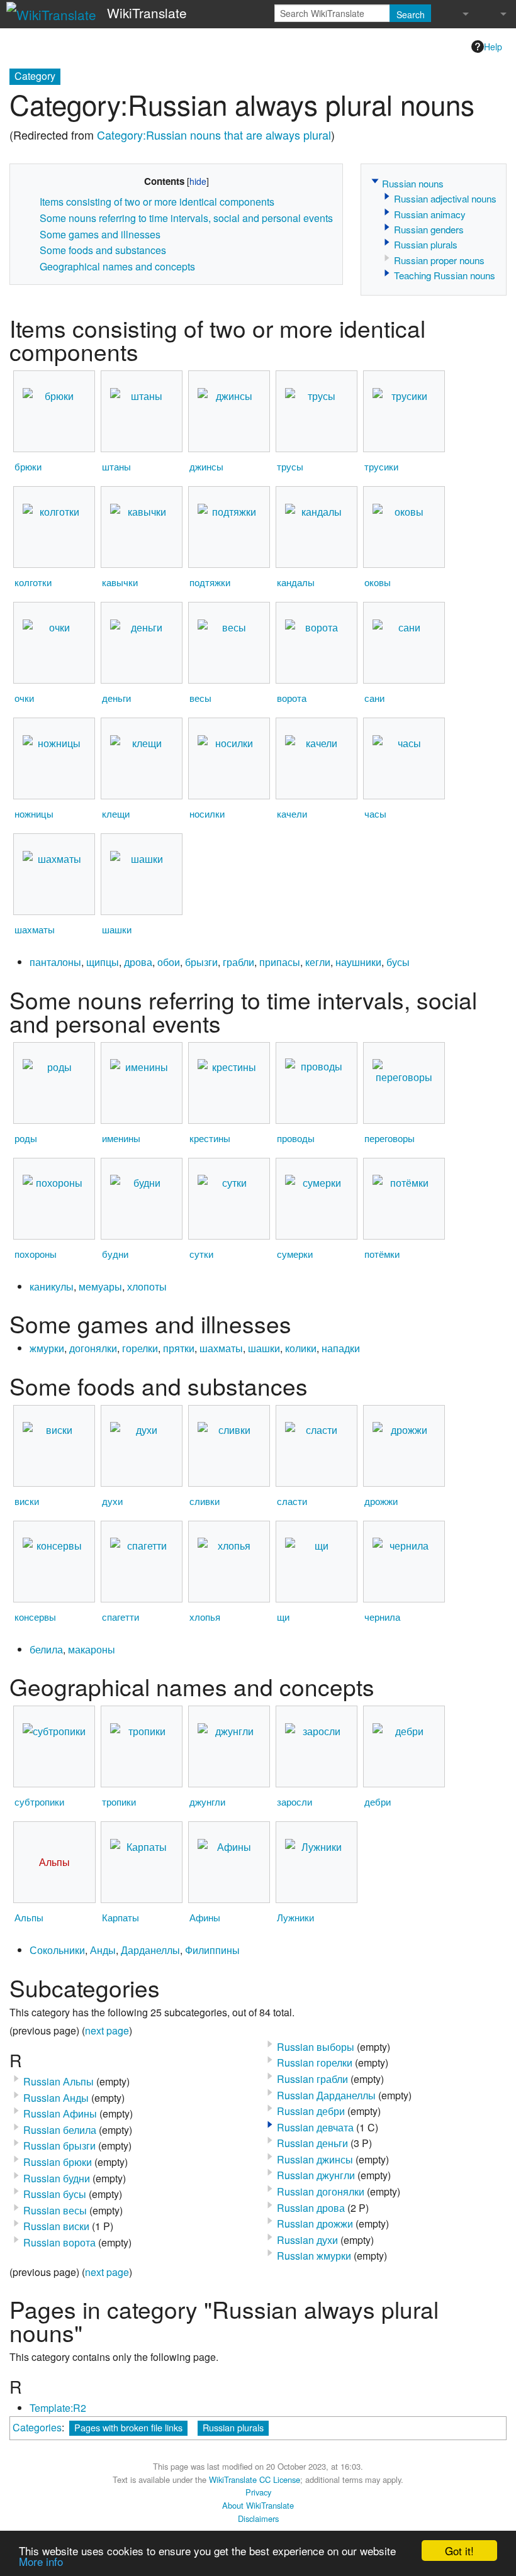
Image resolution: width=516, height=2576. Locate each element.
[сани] (404, 643)
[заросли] (317, 1747)
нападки (341, 1348)
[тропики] (142, 1747)
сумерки (295, 1254)
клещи (116, 813)
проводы (296, 1138)
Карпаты (121, 1917)
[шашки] (142, 874)
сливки (205, 1501)
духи (112, 1501)
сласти (292, 1501)
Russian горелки (315, 2062)
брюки (28, 466)
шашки (117, 929)
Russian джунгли (316, 2175)
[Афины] (229, 1863)
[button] (375, 181)
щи (283, 1617)
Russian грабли (312, 2079)
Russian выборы (316, 2047)
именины (121, 1138)
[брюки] (54, 412)
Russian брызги (59, 2146)
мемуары (100, 1286)
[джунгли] (229, 1747)
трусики (381, 466)
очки (24, 698)
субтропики (39, 1802)
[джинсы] (229, 412)
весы (200, 698)
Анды (103, 1950)
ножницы (34, 813)
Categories (37, 2427)
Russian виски (56, 2226)
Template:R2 (58, 2408)
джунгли (207, 1802)
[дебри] (404, 1747)
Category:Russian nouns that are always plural (214, 135)
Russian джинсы (315, 2159)
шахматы (35, 929)
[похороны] (54, 1198)
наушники (358, 962)
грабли (238, 962)
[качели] (317, 759)
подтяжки (210, 582)
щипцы (103, 962)
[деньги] (142, 643)
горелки (140, 1348)
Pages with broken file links (128, 2427)
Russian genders (429, 229)
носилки (207, 813)
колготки (33, 582)
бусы (398, 962)
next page (107, 2030)
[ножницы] (54, 759)
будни (115, 1254)
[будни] (142, 1199)
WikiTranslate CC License (255, 2479)
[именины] (142, 1083)
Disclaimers (258, 2518)
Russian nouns (413, 183)
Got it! (459, 2551)
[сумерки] (317, 1198)
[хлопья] (229, 1561)
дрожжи (381, 1501)
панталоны (55, 962)
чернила (382, 1617)
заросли (294, 1802)
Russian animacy (430, 214)
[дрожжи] (404, 1446)
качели (292, 813)
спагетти (121, 1617)
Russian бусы (55, 2194)
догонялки (93, 1348)
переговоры (390, 1138)
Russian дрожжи (315, 2223)
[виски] (54, 1446)
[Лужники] (317, 1863)
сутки (201, 1254)
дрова (138, 962)
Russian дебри (311, 2111)
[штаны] (142, 412)
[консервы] (54, 1561)
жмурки (47, 1348)
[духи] (142, 1446)
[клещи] (142, 759)
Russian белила (60, 2130)
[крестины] (229, 1083)
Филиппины (212, 1950)
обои (169, 962)
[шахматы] (54, 874)
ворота (292, 698)
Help (493, 47)
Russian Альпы (59, 2081)
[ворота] (317, 643)
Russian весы (55, 2210)
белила (46, 1649)
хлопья (205, 1617)
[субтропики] (54, 1747)
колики (301, 1348)
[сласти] (317, 1446)
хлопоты (147, 1286)
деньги (116, 698)
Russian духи (307, 2240)
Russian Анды (56, 2098)
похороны (36, 1254)
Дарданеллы (150, 1950)
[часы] (404, 759)
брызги (201, 962)
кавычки (120, 582)
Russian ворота (59, 2242)
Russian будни (57, 2178)
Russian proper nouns (439, 260)
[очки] (54, 643)
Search (411, 14)
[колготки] (54, 527)
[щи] (317, 1561)
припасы (280, 962)
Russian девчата (315, 2127)
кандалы (296, 582)
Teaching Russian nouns (445, 275)
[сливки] (229, 1446)
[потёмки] (404, 1198)
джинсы (206, 466)
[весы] (229, 643)
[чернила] (404, 1561)
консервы (35, 1617)
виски (27, 1501)
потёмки (382, 1254)
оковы (378, 582)
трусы (290, 466)
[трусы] (317, 412)
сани (374, 698)
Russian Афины (60, 2113)
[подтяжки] (229, 527)
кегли (318, 962)
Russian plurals (426, 244)
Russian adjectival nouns (445, 198)
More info (41, 2561)
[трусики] (404, 412)
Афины (205, 1917)
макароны (92, 1649)
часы (375, 813)
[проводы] (317, 1083)
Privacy (258, 2492)
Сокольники (57, 1950)
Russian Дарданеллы (326, 2095)
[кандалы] (317, 527)
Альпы (29, 1917)
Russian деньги (312, 2143)
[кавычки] (142, 527)
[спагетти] (142, 1561)
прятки (179, 1348)
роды (26, 1138)
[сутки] (229, 1198)
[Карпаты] (142, 1863)
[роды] (54, 1083)
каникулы (52, 1286)
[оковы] (404, 527)
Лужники (295, 1917)
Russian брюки (58, 2162)
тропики (119, 1802)
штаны (116, 466)
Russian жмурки (314, 2256)
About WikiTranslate (258, 2505)
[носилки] (229, 759)
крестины (210, 1138)
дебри (378, 1802)
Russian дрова (311, 2208)
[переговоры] (404, 1083)
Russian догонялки (321, 2191)
